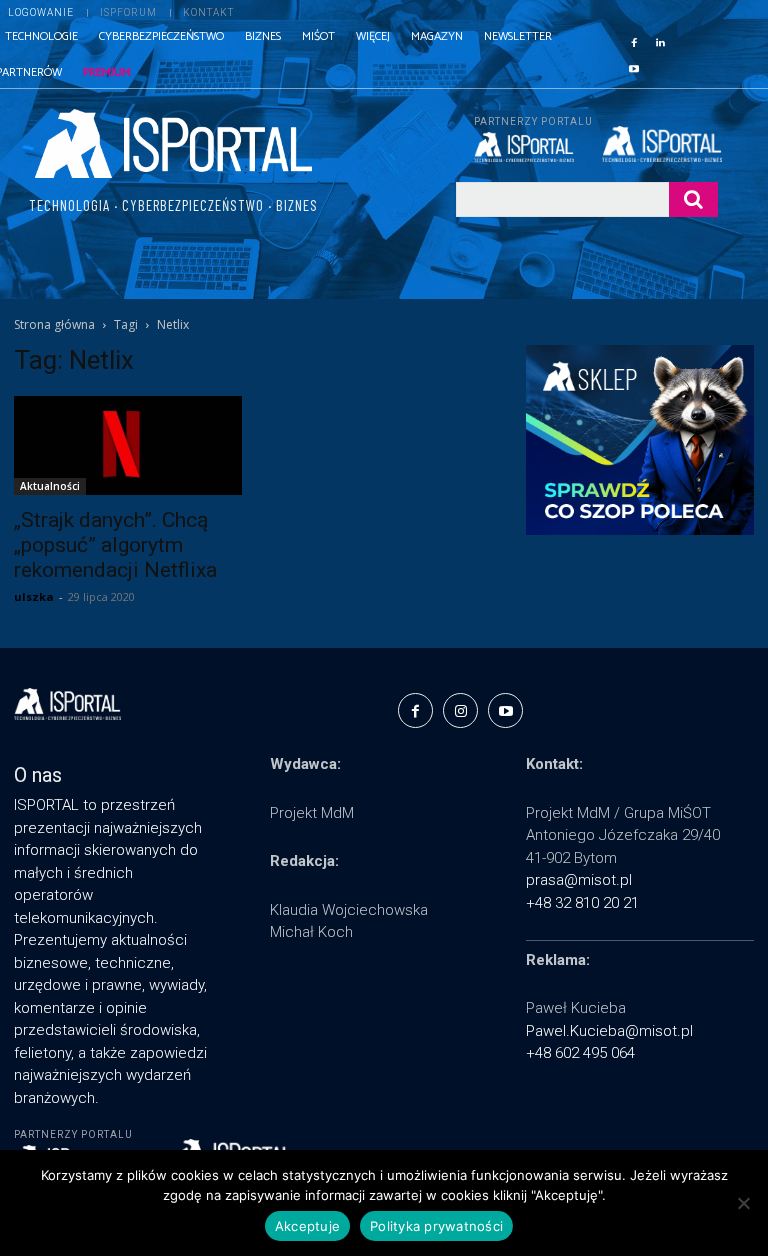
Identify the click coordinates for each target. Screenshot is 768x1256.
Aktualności (50, 486)
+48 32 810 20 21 (582, 903)
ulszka (34, 596)
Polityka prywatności (436, 1226)
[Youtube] (634, 67)
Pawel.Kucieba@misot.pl (609, 1031)
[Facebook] (634, 41)
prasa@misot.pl (579, 880)
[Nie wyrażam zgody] (743, 1203)
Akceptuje (307, 1226)
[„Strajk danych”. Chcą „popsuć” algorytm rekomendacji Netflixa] (128, 445)
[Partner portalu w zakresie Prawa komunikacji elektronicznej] (660, 144)
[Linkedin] (660, 41)
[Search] (693, 199)
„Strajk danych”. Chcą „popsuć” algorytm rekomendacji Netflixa (115, 545)
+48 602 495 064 (580, 1053)
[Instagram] (460, 710)
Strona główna (54, 324)
